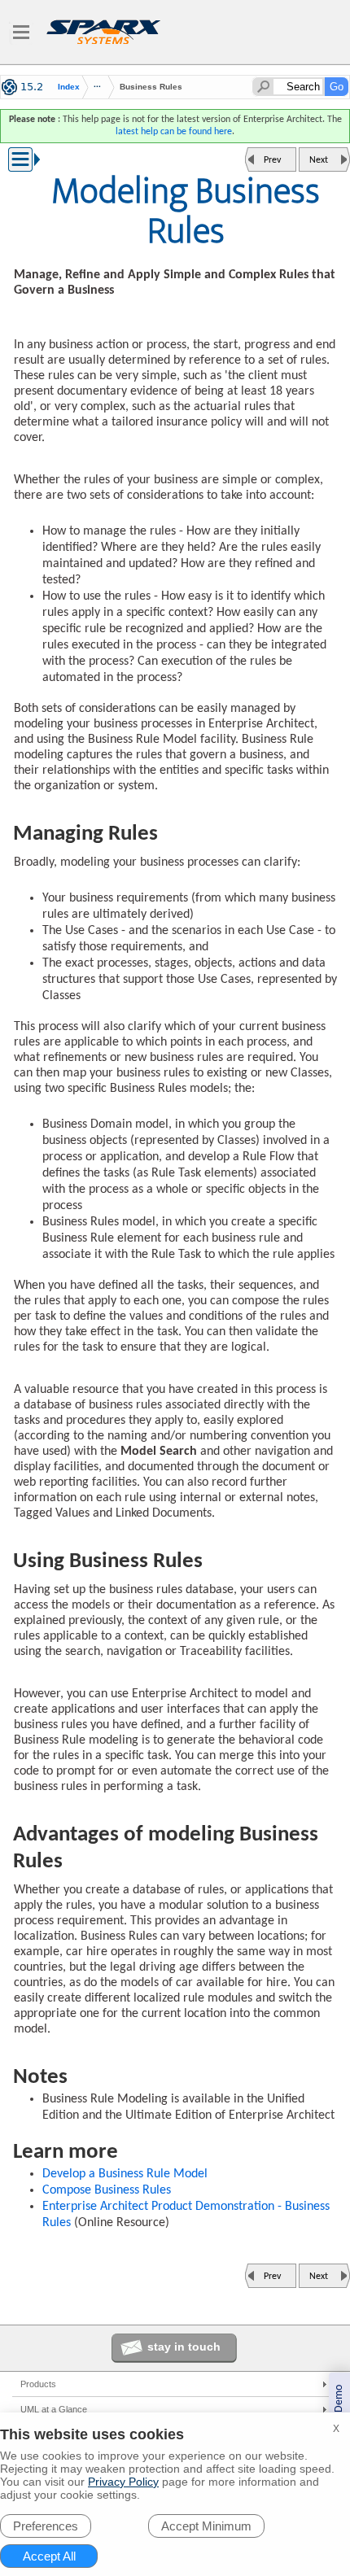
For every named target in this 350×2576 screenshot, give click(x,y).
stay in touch (184, 2347)
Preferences (46, 2526)
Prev (272, 160)
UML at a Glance (54, 2409)
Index (69, 87)
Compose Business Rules (107, 2190)
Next (319, 160)
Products (38, 2384)
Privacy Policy (123, 2482)
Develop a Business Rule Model (125, 2174)
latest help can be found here (174, 132)
